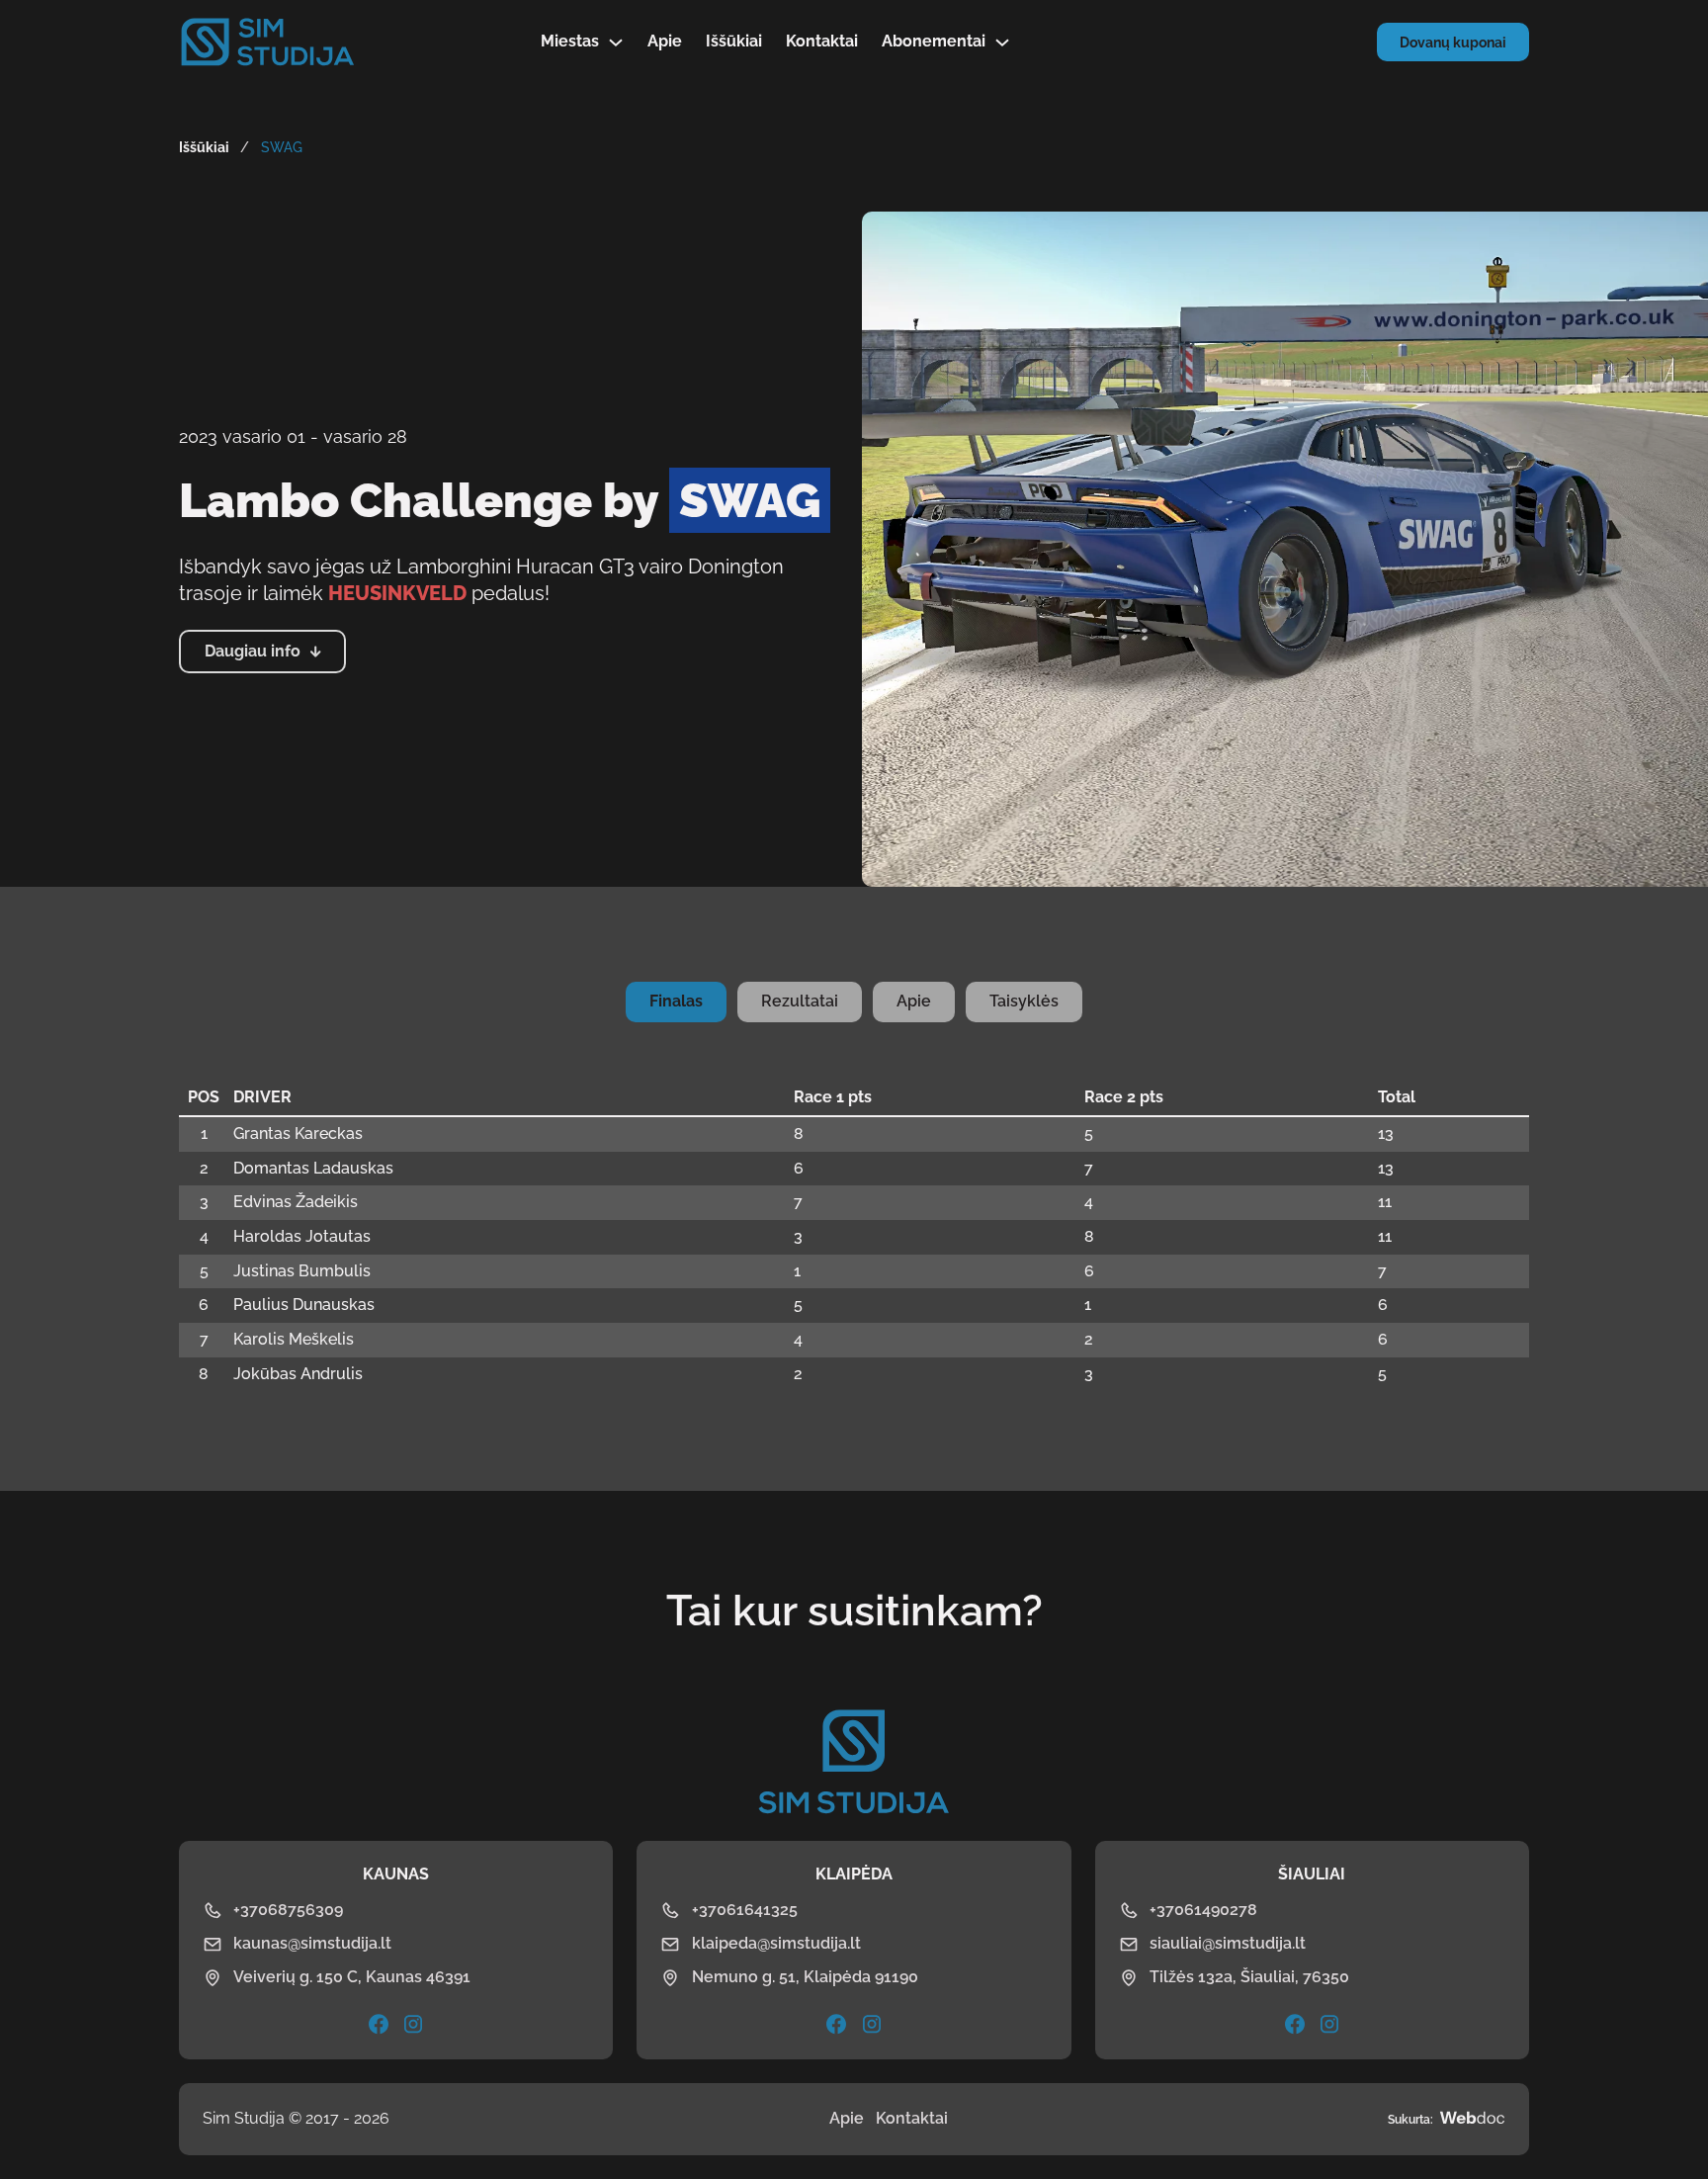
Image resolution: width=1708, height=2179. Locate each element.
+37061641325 (745, 1910)
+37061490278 (1203, 1910)
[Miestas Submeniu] (616, 43)
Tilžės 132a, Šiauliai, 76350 (1249, 1977)
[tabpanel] (854, 1236)
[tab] (676, 1002)
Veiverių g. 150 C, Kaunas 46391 (352, 1977)
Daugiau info (253, 651)
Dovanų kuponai (1453, 43)
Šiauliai (1312, 1874)
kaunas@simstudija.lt (312, 1943)
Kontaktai (822, 41)
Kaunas (396, 1874)
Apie (665, 41)
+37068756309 (288, 1910)
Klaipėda (854, 1874)
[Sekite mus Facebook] (836, 2024)
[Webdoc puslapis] (1472, 2119)
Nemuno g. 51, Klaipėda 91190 (805, 1977)
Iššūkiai (734, 41)
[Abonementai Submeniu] (1002, 43)
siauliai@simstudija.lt (1228, 1943)
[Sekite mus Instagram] (413, 2024)
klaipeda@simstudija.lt (776, 1943)
